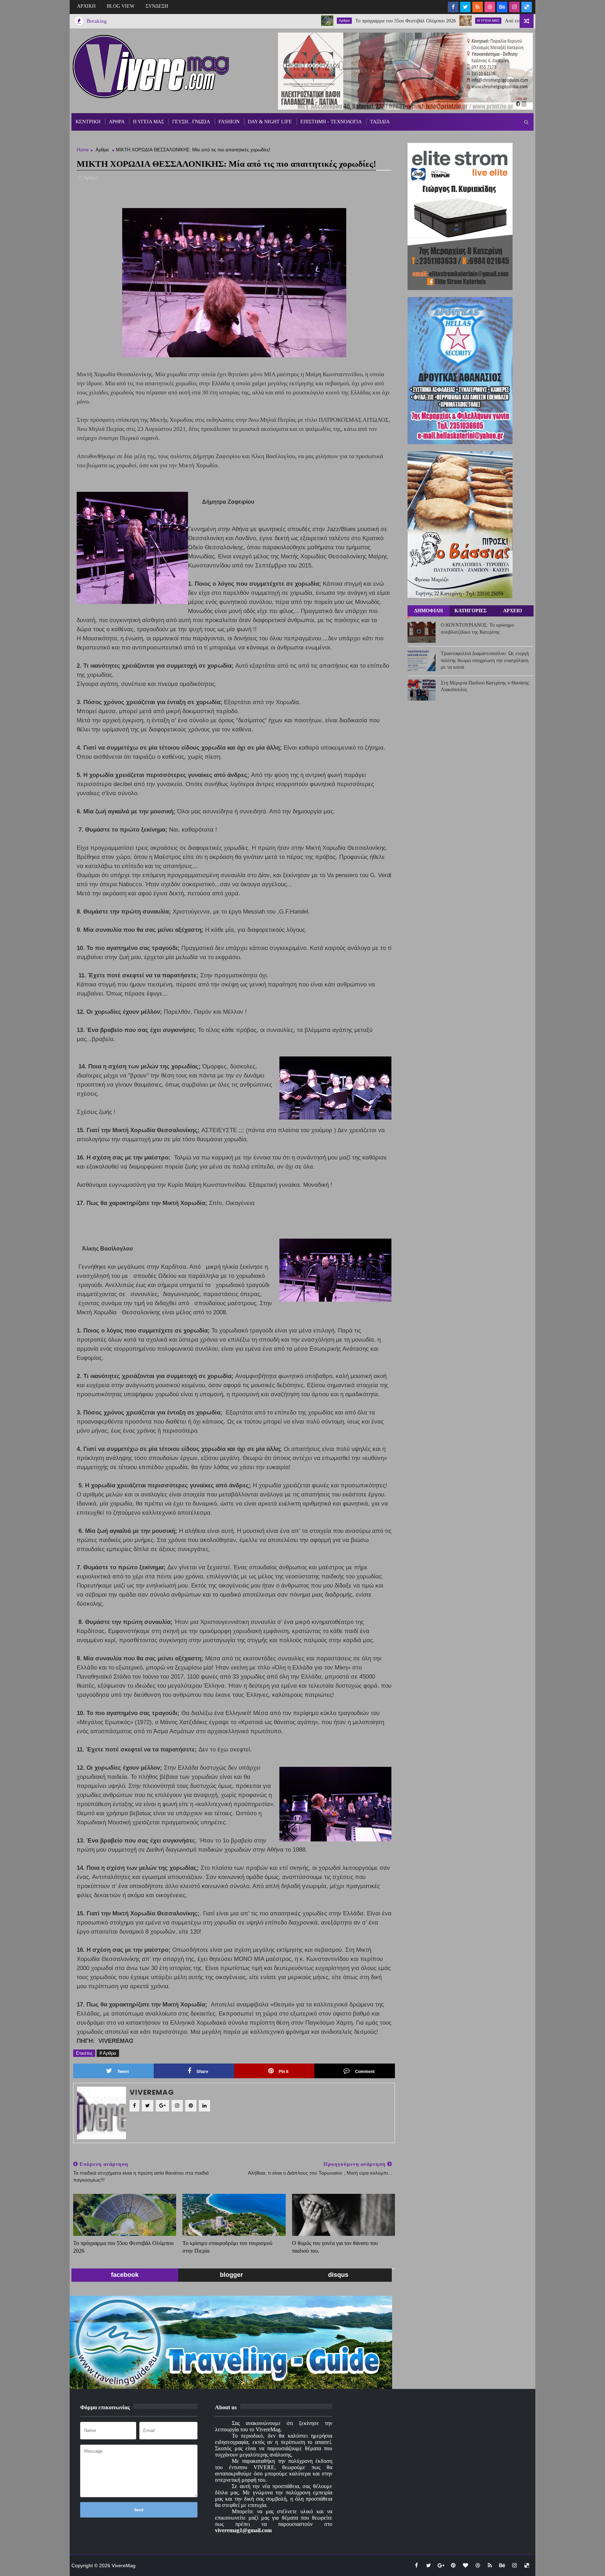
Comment (365, 2072)
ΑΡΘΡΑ (117, 122)
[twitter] (465, 7)
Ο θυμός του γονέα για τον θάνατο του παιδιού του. (335, 2247)
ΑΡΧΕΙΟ (513, 611)
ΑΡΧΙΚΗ (86, 6)
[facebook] (453, 7)
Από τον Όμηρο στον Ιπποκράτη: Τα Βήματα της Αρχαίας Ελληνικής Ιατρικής (506, 21)
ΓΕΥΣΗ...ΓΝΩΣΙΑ (191, 122)
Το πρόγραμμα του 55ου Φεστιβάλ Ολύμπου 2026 (328, 21)
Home (83, 150)
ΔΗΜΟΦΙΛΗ (429, 611)
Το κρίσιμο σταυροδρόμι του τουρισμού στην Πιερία (227, 2247)
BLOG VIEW (121, 6)
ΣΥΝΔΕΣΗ (157, 6)
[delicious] (527, 7)
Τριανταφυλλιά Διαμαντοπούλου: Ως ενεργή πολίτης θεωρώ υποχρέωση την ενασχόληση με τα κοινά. (485, 660)
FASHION (229, 122)
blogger (231, 2275)
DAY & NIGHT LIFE (270, 122)
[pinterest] (453, 2565)
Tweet (123, 2072)
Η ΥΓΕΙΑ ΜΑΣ (411, 20)
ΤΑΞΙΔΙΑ (380, 122)
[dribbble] (490, 7)
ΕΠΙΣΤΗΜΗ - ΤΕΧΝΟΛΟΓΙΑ (331, 122)
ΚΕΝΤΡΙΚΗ (88, 122)
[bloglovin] (465, 2565)
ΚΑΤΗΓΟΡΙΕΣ (471, 611)
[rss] (478, 7)
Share (202, 2072)
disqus (338, 2275)
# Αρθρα (108, 2053)
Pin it (284, 2072)
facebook (125, 2275)
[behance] (502, 7)
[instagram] (514, 7)
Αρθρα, (91, 178)
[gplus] (441, 2565)
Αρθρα (267, 20)
